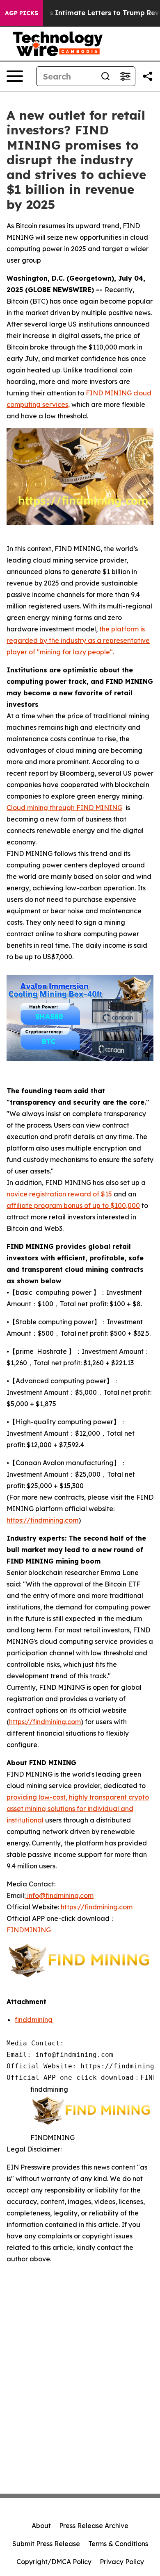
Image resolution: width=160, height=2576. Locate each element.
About (41, 2526)
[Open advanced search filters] (125, 76)
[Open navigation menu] (15, 76)
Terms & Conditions (118, 2544)
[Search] (105, 76)
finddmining (34, 2020)
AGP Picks (22, 13)
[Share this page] (148, 76)
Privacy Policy (122, 2562)
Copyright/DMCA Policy (54, 2562)
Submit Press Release (46, 2544)
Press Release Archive (94, 2526)
